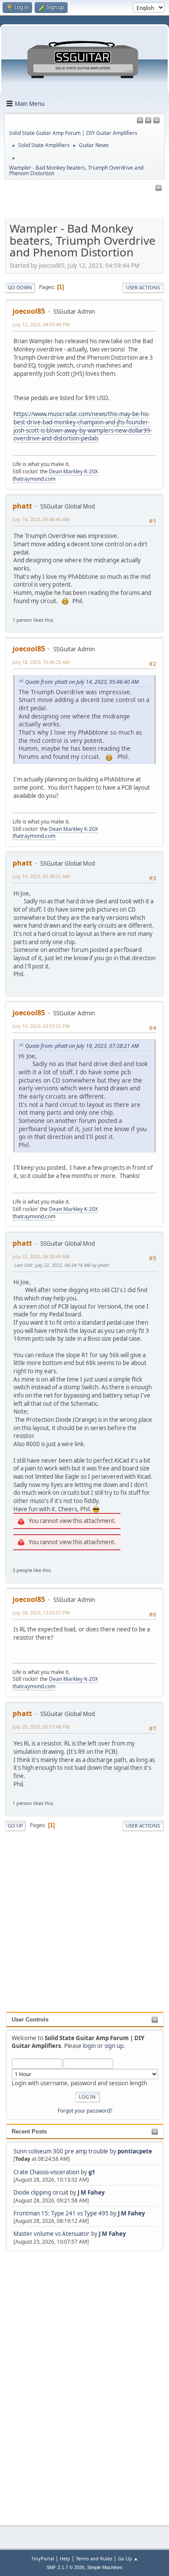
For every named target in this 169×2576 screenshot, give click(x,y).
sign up (114, 2046)
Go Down (20, 287)
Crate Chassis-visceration (46, 2172)
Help (65, 2558)
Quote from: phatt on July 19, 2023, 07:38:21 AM (82, 1046)
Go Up (15, 1826)
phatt (22, 506)
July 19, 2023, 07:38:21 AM (41, 876)
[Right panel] (140, 121)
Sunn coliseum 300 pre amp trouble (61, 2151)
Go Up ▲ (128, 2558)
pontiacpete (135, 2151)
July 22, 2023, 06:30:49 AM (41, 1256)
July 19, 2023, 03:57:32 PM (41, 1026)
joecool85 (29, 311)
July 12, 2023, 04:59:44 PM (41, 324)
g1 (92, 2172)
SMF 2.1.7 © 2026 (65, 2567)
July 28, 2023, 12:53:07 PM (41, 1613)
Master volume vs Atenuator (52, 2234)
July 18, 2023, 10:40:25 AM (41, 662)
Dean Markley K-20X (73, 471)
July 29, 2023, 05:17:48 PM (41, 1727)
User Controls (30, 2020)
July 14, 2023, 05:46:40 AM (41, 519)
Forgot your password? (85, 2111)
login (89, 2046)
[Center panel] (148, 121)
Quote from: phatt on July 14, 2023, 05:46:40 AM (82, 682)
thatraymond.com (34, 479)
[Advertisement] (41, 2383)
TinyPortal (43, 2558)
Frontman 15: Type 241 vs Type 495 (61, 2213)
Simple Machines (105, 2567)
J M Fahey (91, 2192)
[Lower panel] (156, 121)
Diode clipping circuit (41, 2192)
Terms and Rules (94, 2558)
